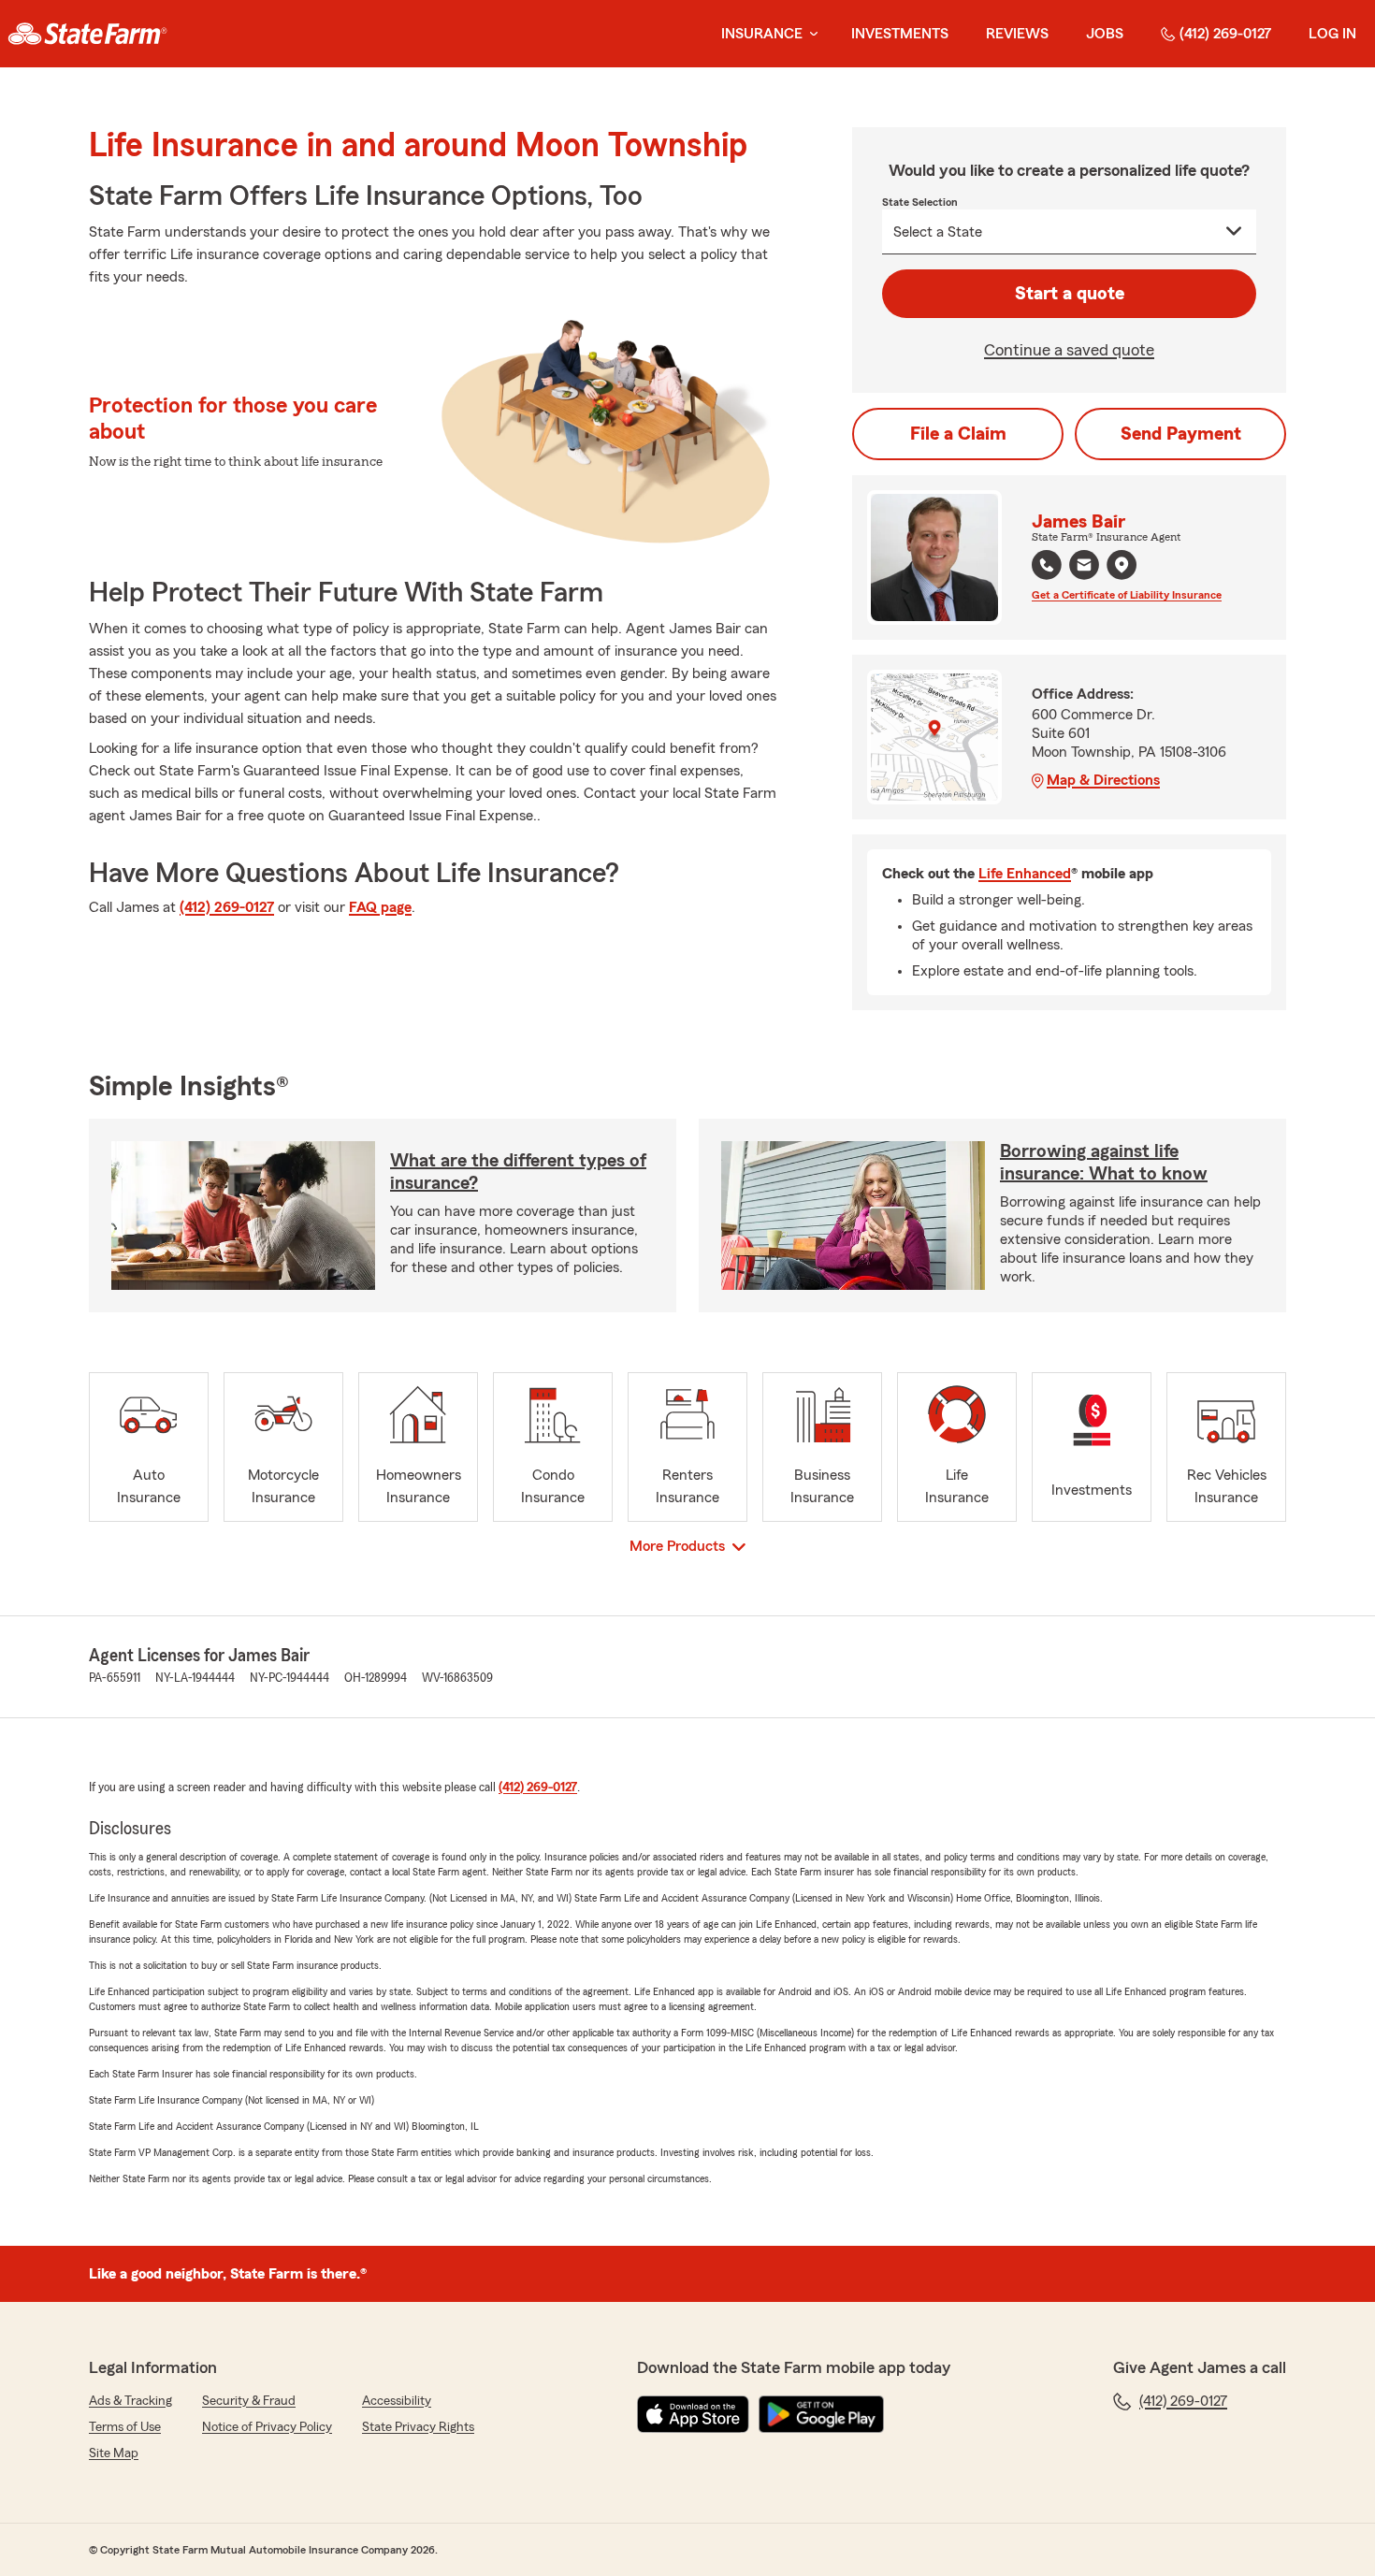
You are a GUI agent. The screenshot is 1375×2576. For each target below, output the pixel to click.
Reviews (1017, 34)
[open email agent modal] (1084, 567)
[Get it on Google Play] (821, 2414)
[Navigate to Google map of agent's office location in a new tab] (1122, 565)
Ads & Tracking (130, 2401)
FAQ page (380, 907)
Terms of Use (125, 2427)
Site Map (114, 2453)
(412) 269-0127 (1225, 34)
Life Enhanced (1025, 874)
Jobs (1105, 34)
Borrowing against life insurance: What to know (1104, 1163)
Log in (1332, 34)
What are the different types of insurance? (518, 1172)
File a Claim (958, 434)
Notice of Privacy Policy (267, 2427)
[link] (87, 34)
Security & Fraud (249, 2401)
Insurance (762, 34)
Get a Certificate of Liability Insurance (1127, 595)
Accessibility (397, 2401)
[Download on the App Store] (693, 2414)
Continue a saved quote (1069, 350)
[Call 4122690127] (1047, 565)
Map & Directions (1103, 780)
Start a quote (1070, 294)
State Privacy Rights (418, 2427)
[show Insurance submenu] (810, 34)
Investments (900, 34)
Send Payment (1181, 434)
